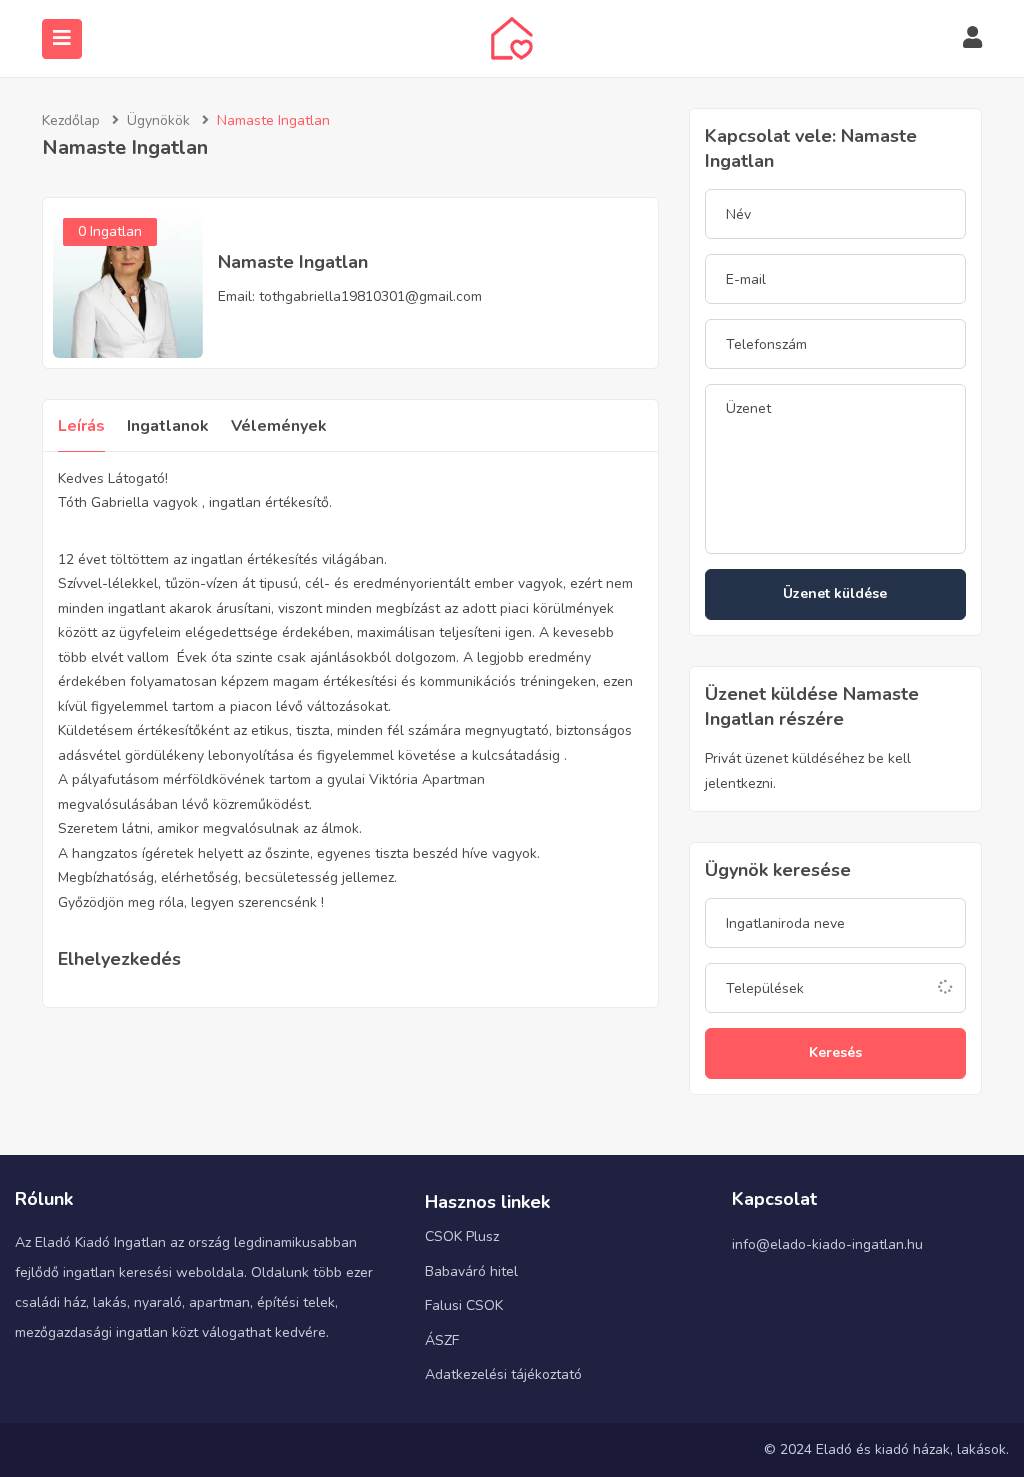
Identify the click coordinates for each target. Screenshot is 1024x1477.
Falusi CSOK (464, 1305)
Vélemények (279, 426)
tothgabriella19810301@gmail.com (370, 296)
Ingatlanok (168, 426)
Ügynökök (158, 120)
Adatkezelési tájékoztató (503, 1374)
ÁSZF (442, 1340)
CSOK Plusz (462, 1236)
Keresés (835, 1052)
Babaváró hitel (471, 1271)
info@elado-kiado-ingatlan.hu (827, 1244)
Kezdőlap (71, 120)
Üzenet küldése (835, 593)
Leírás (81, 426)
